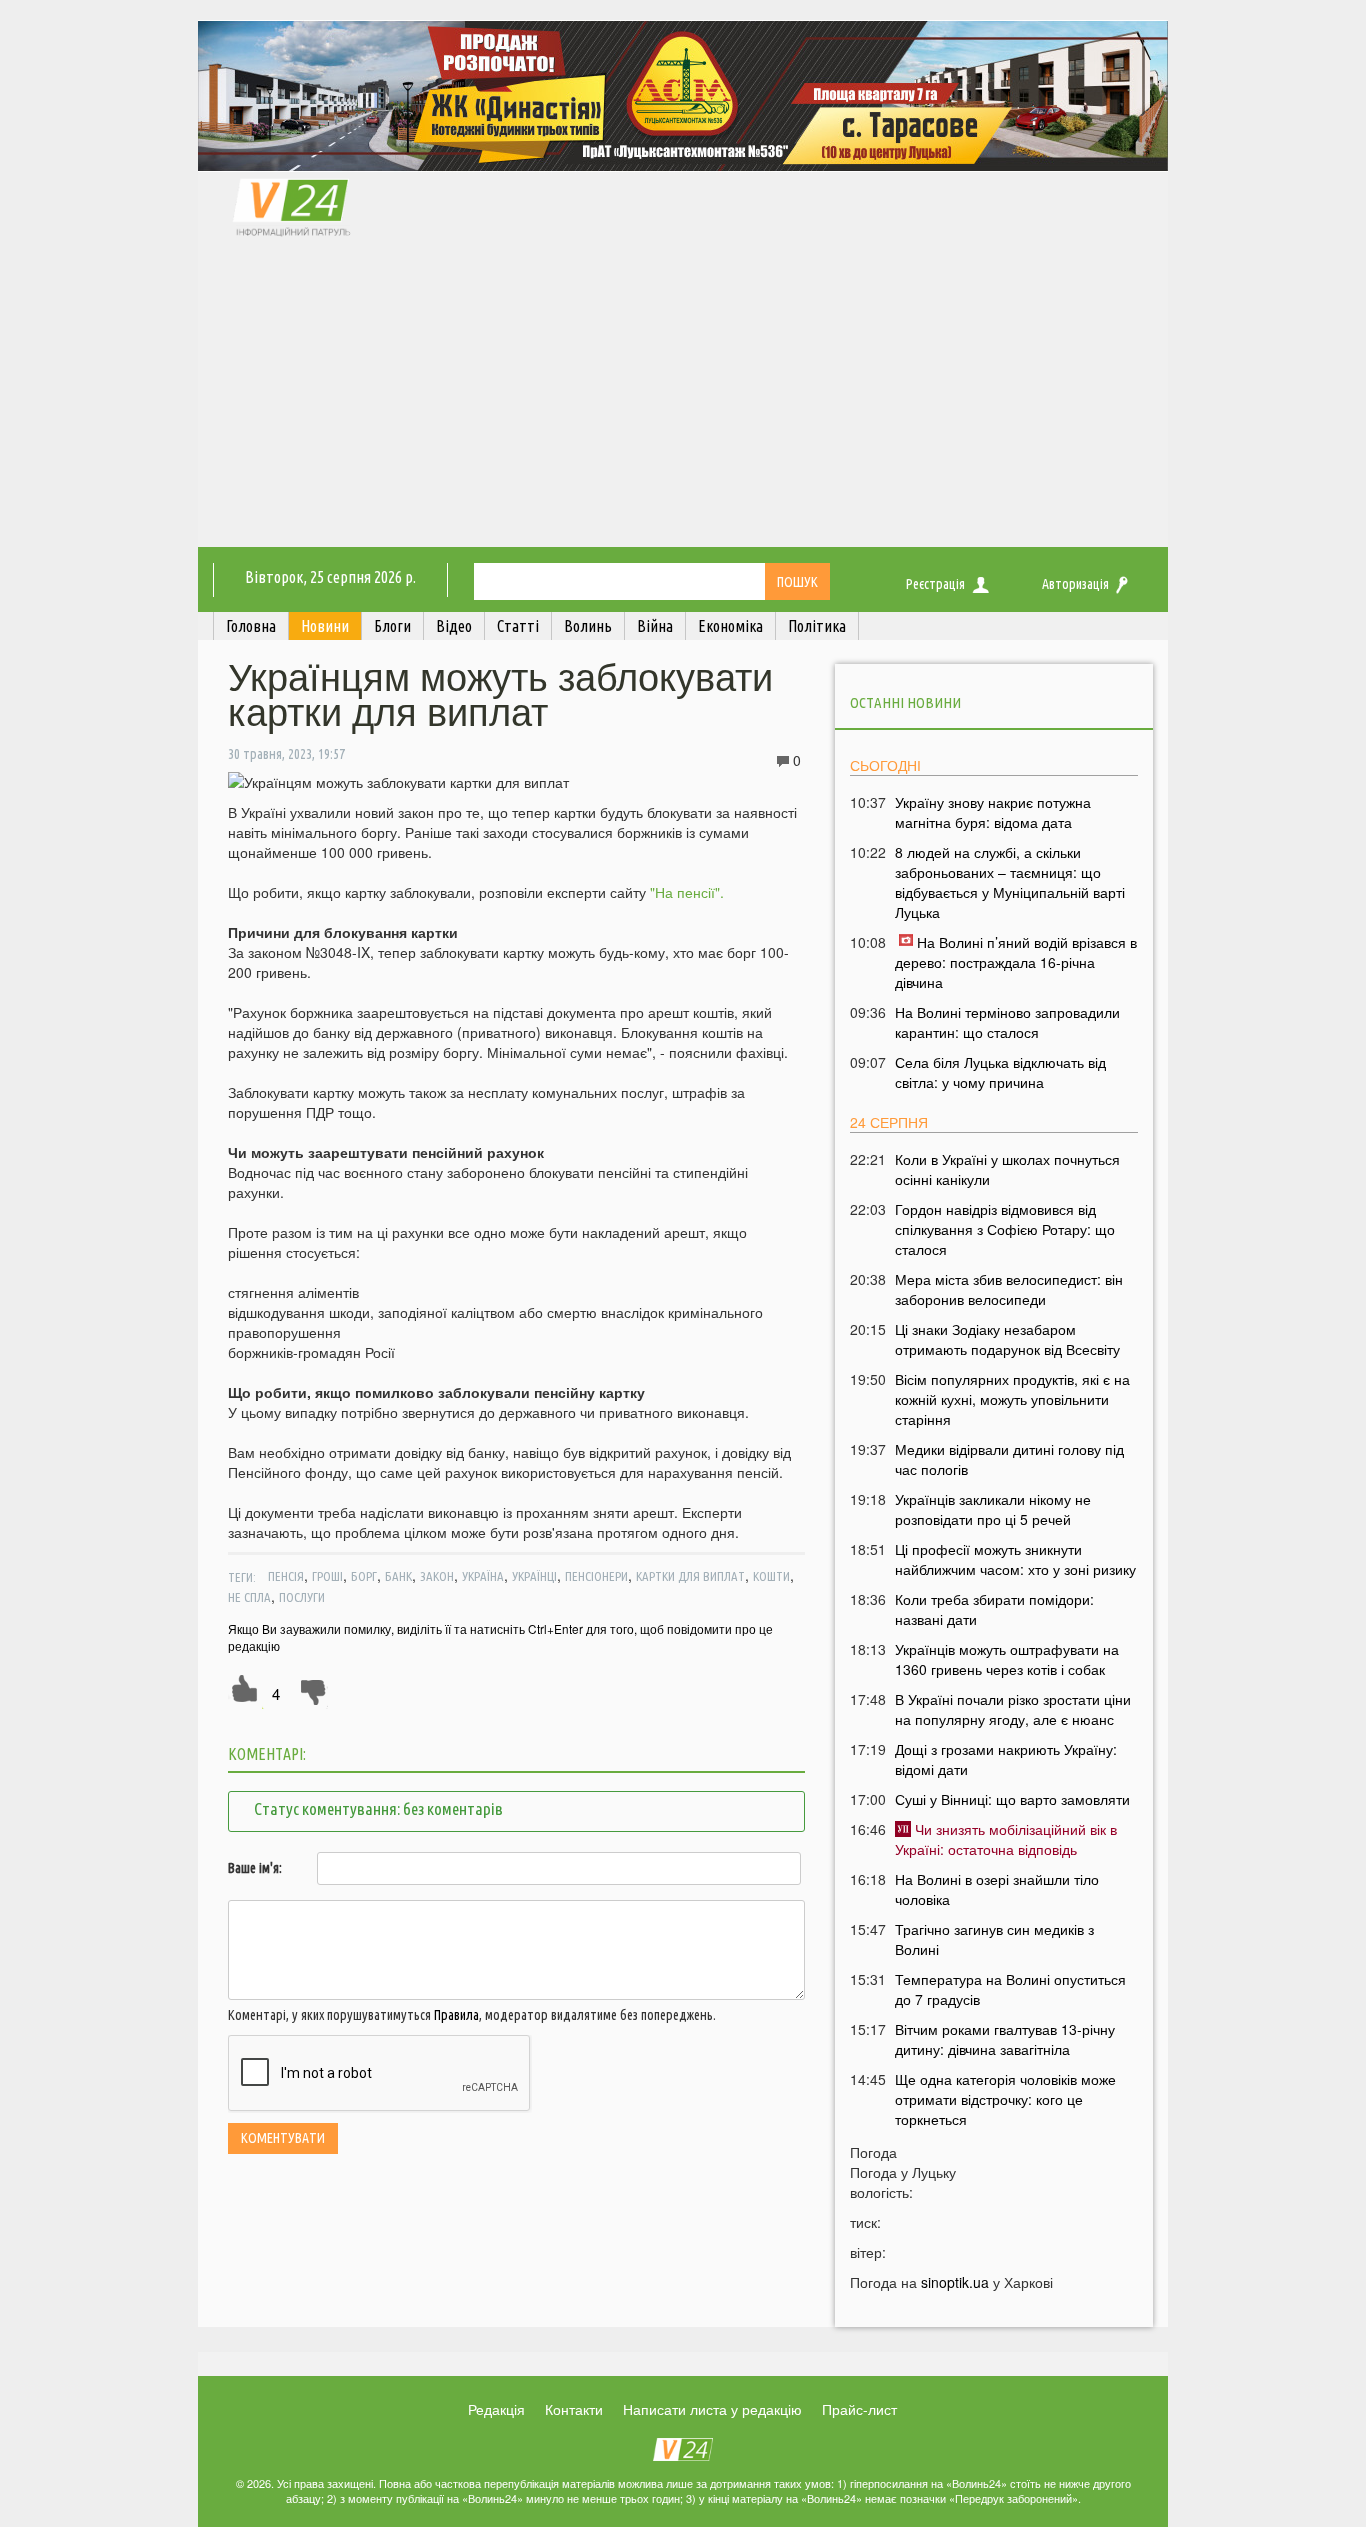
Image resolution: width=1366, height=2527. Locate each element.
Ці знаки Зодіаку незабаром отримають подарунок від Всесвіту (1007, 1339)
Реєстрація (935, 584)
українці (534, 1576)
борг (364, 1576)
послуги (302, 1597)
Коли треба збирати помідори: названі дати (994, 1609)
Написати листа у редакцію (712, 2409)
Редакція (496, 2409)
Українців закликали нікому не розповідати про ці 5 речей (993, 1509)
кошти (771, 1576)
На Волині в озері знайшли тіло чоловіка (997, 1889)
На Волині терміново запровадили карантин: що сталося (1007, 1022)
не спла (249, 1597)
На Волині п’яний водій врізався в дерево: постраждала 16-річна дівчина (1016, 962)
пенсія (286, 1576)
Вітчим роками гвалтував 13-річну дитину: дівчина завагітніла (1005, 2039)
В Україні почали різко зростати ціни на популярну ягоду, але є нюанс (1013, 1709)
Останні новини (905, 702)
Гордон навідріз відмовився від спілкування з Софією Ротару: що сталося (1005, 1229)
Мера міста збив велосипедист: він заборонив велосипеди (1009, 1289)
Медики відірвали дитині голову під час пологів (1009, 1459)
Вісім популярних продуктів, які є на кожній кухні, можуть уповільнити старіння (1012, 1399)
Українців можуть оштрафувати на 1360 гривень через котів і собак (1007, 1659)
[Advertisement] (683, 397)
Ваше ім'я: (255, 1868)
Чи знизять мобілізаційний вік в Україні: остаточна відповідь (1006, 1839)
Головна (251, 626)
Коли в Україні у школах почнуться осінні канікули (1007, 1169)
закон (437, 1576)
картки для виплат (690, 1576)
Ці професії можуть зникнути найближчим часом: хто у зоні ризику (1015, 1559)
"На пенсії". (685, 892)
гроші (327, 1576)
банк (398, 1576)
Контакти (574, 2409)
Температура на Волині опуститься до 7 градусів (1010, 1989)
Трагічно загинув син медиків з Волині (994, 1939)
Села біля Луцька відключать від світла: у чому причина (1000, 1072)
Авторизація (1075, 584)
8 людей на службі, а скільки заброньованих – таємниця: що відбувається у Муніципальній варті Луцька (1010, 882)
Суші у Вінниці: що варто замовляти (1012, 1799)
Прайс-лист (859, 2409)
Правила (456, 2015)
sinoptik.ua (955, 2282)
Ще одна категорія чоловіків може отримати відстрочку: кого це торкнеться (1005, 2099)
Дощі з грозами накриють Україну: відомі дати (1006, 1759)
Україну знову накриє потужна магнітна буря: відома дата (993, 812)
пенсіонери (596, 1576)
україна (483, 1576)
